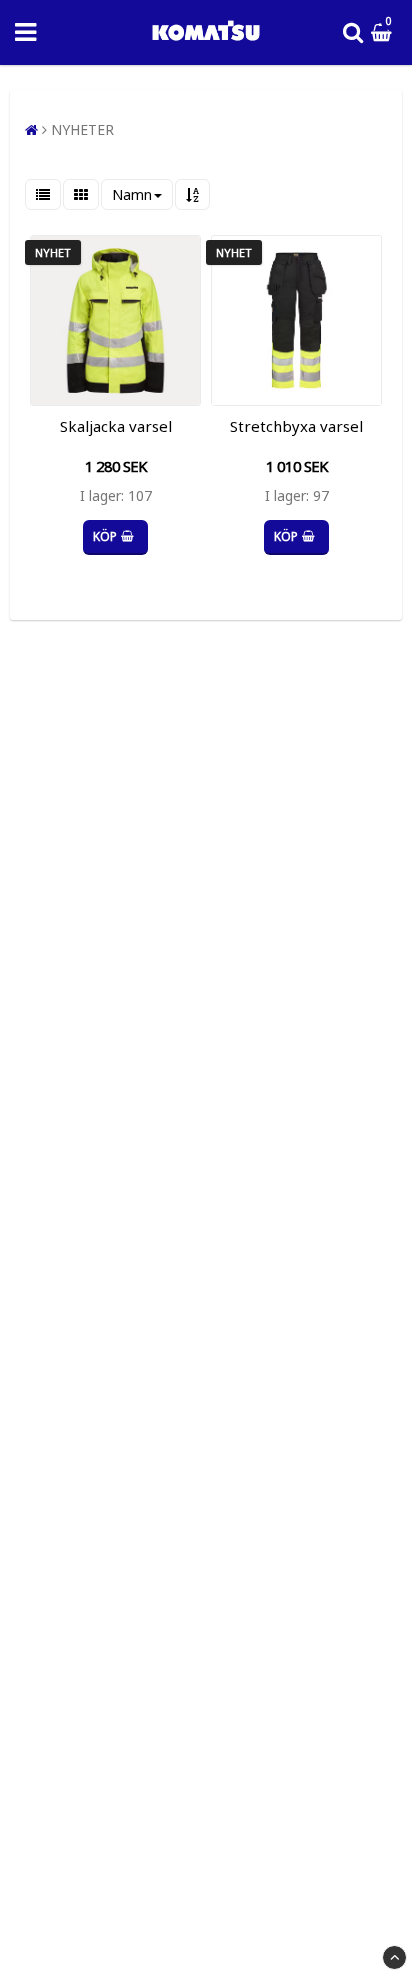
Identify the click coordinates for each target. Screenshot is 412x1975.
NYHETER (82, 129)
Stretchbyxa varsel (296, 426)
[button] (384, 32)
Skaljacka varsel (116, 426)
